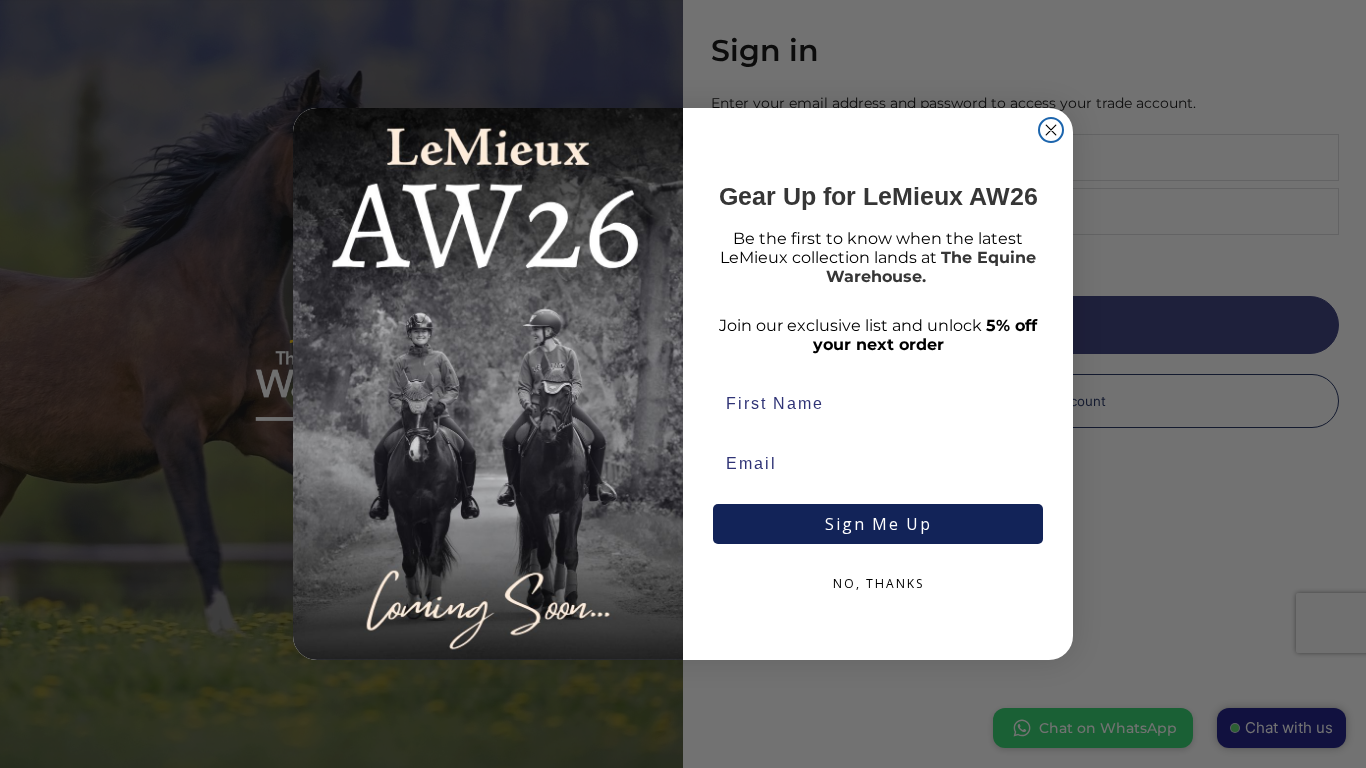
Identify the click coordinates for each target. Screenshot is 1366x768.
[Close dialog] (1051, 130)
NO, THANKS (878, 583)
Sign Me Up (878, 524)
